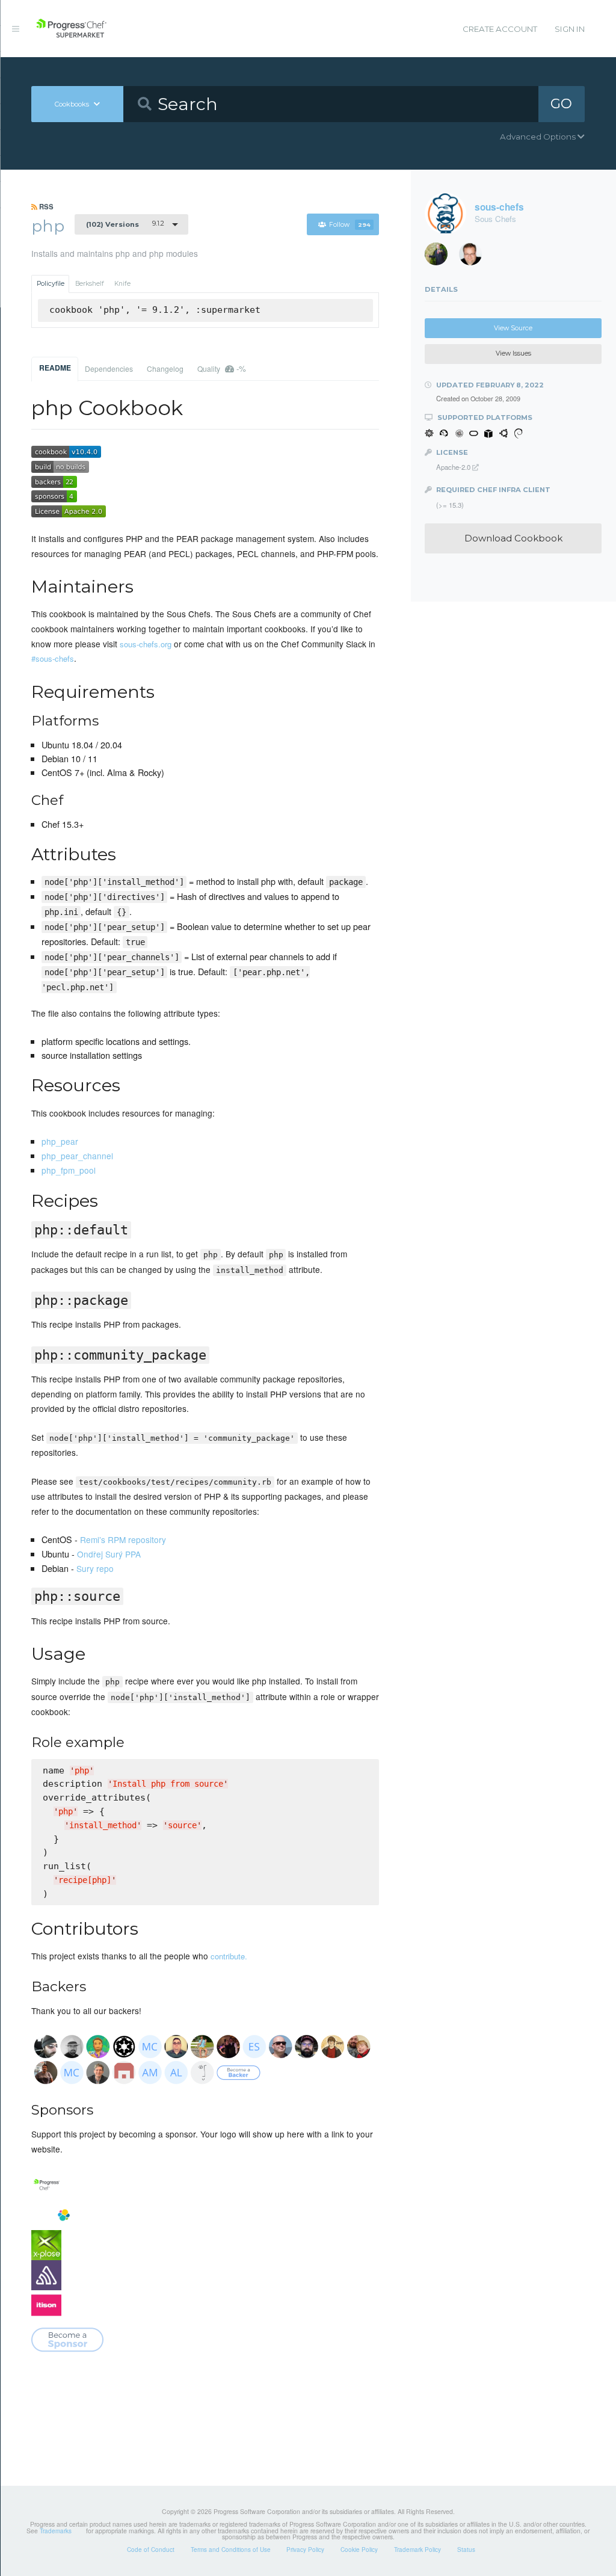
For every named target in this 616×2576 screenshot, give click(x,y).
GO (561, 103)
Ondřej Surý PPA (109, 1554)
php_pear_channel (77, 1156)
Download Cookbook (513, 538)
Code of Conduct (151, 2550)
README (55, 368)
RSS (45, 206)
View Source (513, 328)
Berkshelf (90, 284)
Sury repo (95, 1568)
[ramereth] (475, 257)
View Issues (513, 353)
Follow (350, 225)
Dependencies (109, 368)
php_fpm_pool (69, 1170)
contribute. (229, 1956)
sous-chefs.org (146, 644)
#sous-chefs (53, 658)
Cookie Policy (359, 2550)
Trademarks (56, 2531)
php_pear (60, 1141)
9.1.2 (125, 224)
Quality (222, 368)
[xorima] (440, 257)
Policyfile (51, 284)
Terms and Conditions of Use (231, 2550)
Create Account (500, 29)
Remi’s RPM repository (123, 1539)
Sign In (570, 29)
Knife (122, 284)
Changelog (165, 368)
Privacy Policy (305, 2550)
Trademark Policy (417, 2550)
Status (466, 2550)
